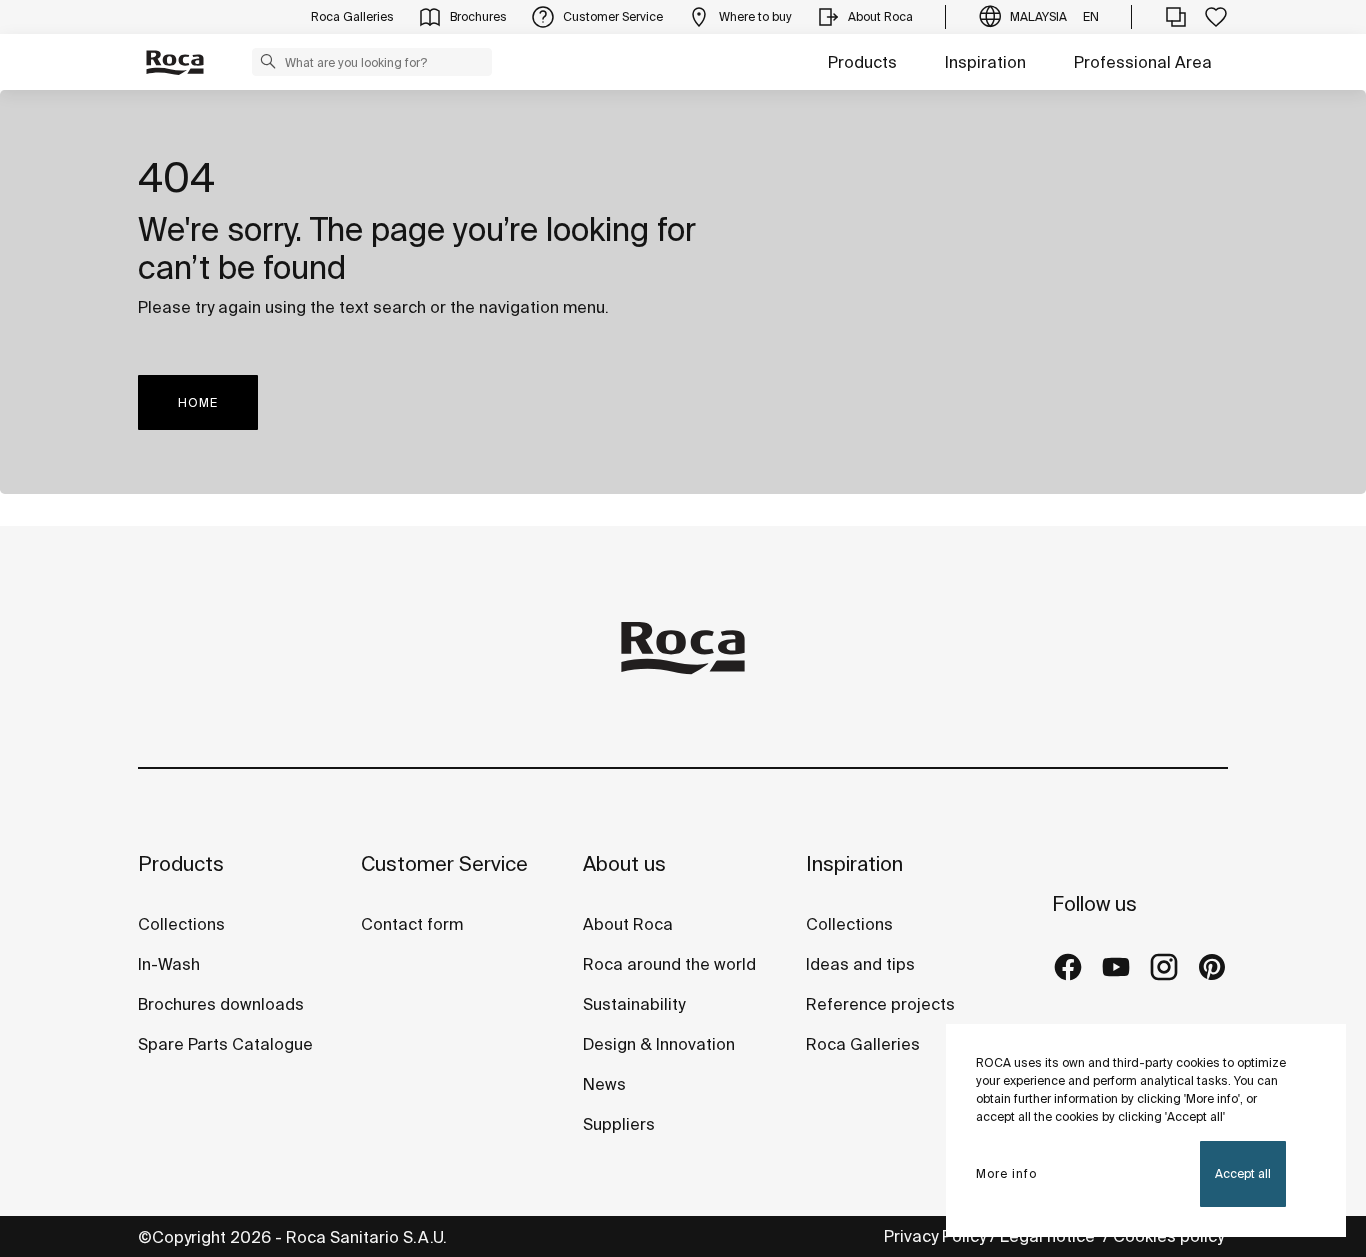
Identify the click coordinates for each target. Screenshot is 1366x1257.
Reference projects (880, 1004)
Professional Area (1143, 62)
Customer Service (444, 863)
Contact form (412, 924)
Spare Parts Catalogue (225, 1044)
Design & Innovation (659, 1044)
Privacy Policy (935, 1236)
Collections (181, 924)
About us (624, 863)
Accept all (1243, 1173)
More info (1006, 1173)
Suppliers (619, 1124)
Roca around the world (669, 964)
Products (862, 62)
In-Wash (169, 964)
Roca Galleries (863, 1044)
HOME (198, 402)
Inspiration (985, 62)
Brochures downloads (221, 1004)
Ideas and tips (860, 964)
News (604, 1084)
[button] (268, 61)
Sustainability (634, 1004)
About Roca (628, 924)
